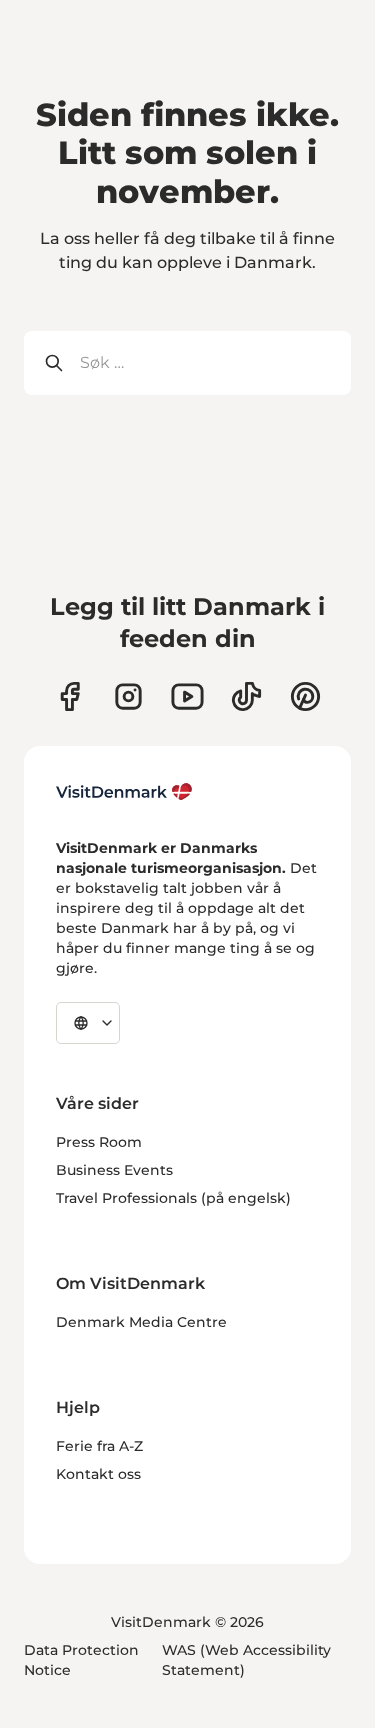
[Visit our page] (128, 696)
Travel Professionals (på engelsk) (173, 1198)
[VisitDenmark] (124, 792)
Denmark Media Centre (141, 1322)
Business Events (114, 1170)
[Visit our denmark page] (69, 696)
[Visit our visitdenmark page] (187, 696)
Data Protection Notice (81, 1660)
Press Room (99, 1142)
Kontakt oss (98, 1474)
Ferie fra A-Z (99, 1446)
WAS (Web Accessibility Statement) (246, 1660)
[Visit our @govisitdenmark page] (246, 696)
